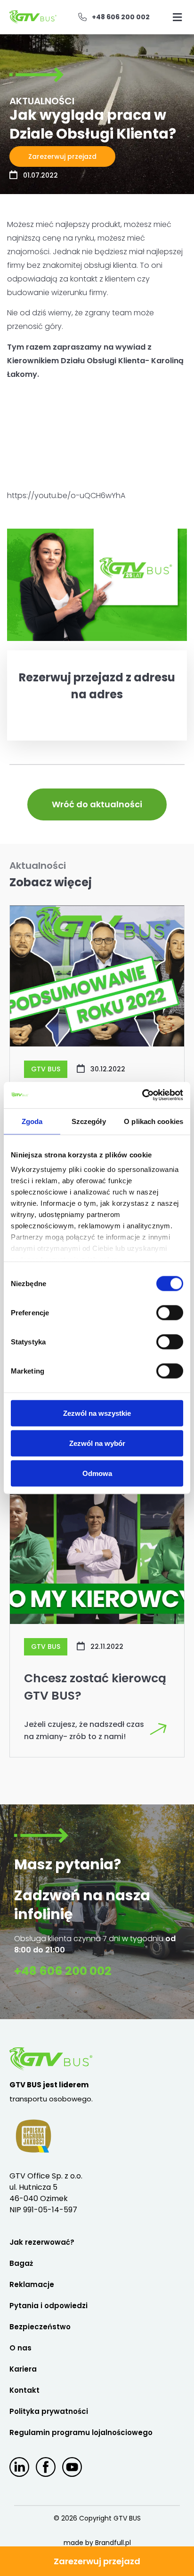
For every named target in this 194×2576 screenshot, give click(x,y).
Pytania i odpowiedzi (48, 2306)
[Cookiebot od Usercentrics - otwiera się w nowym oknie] (142, 1095)
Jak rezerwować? (42, 2242)
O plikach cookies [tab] (154, 1121)
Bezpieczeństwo (40, 2327)
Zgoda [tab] (32, 1121)
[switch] (170, 1312)
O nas (20, 2348)
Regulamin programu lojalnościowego (81, 2432)
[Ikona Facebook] (46, 2467)
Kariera (23, 2369)
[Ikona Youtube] (72, 2467)
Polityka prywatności (49, 2411)
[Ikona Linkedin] (19, 2467)
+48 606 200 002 (63, 1971)
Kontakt (24, 2390)
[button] (178, 17)
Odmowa (97, 1473)
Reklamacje (32, 2284)
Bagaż (21, 2263)
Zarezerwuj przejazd (97, 2561)
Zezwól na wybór (97, 1443)
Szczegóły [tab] (89, 1121)
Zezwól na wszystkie (97, 1413)
